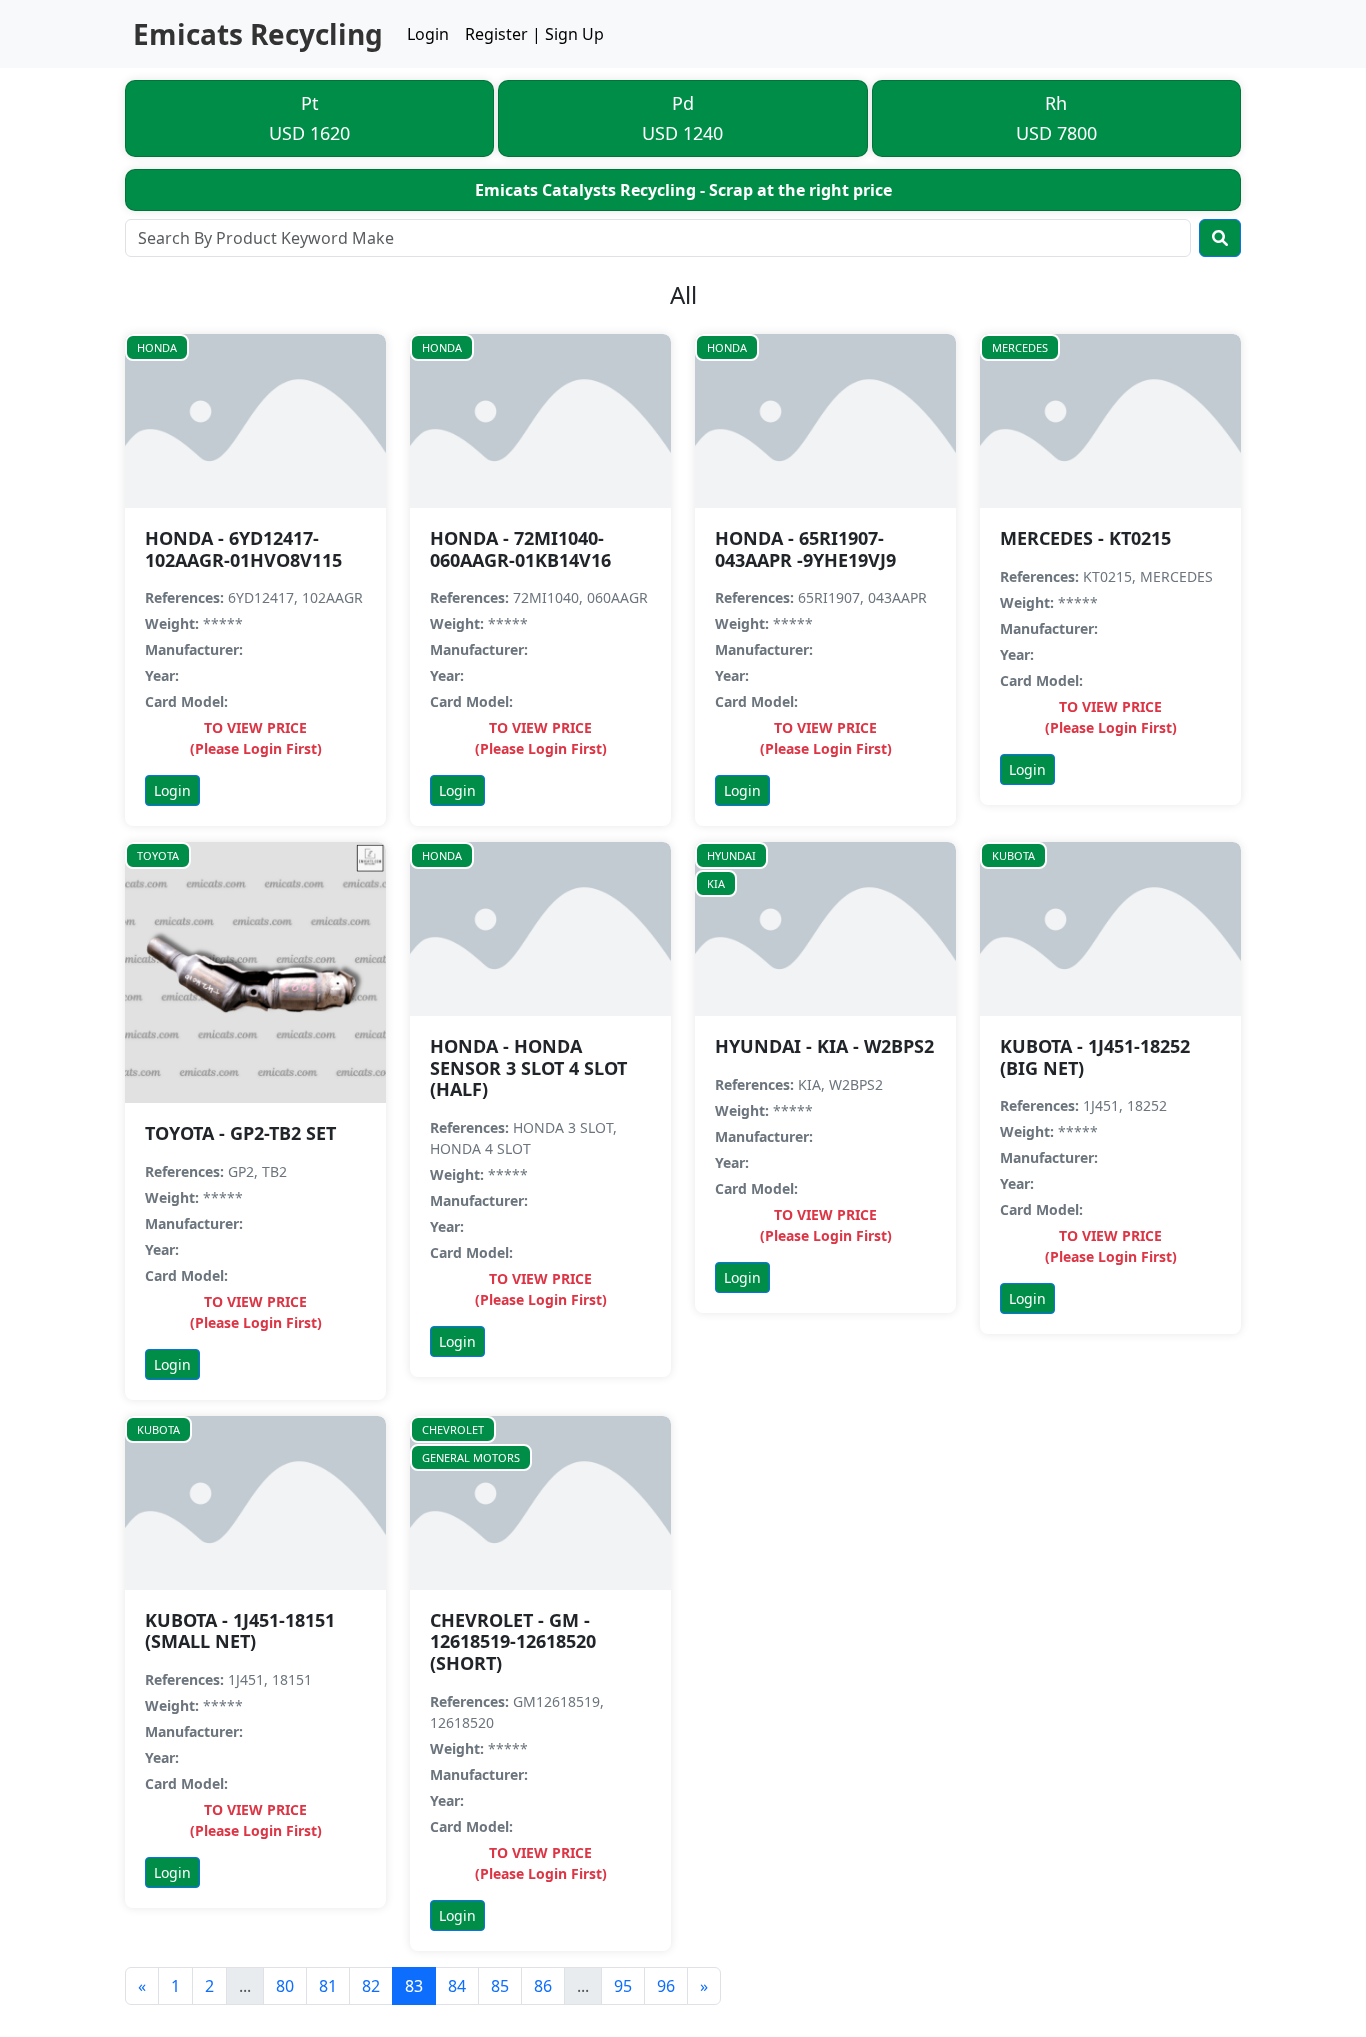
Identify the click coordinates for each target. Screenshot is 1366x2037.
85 (500, 1986)
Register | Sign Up (534, 34)
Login (428, 34)
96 (666, 1986)
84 (457, 1986)
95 (623, 1986)
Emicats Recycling (258, 34)
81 (328, 1986)
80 (285, 1986)
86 (543, 1986)
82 (371, 1986)
